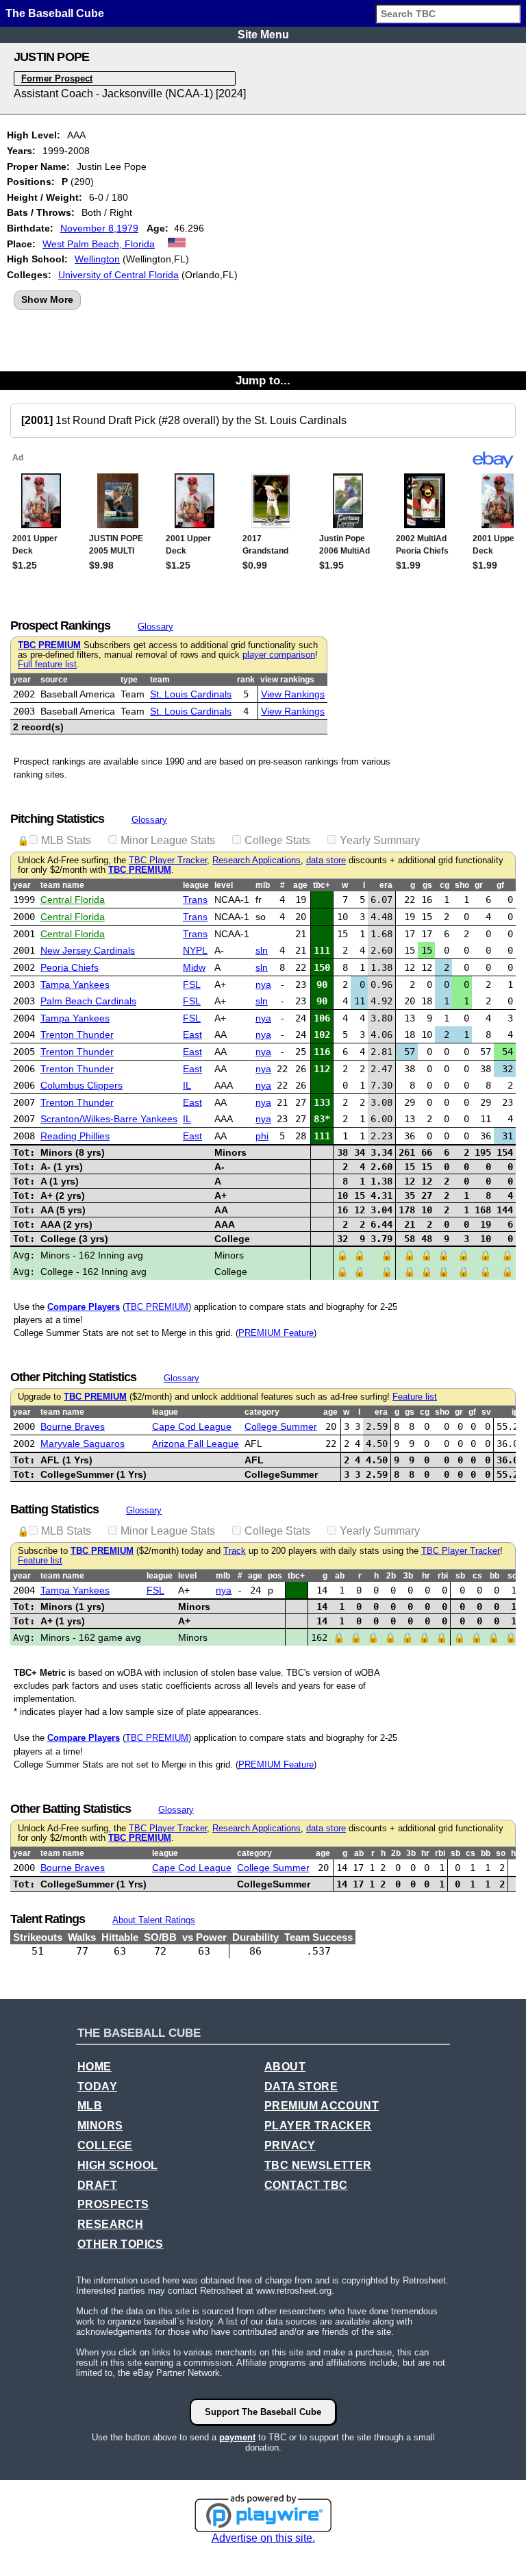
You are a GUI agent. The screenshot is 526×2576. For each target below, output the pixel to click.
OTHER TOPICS (121, 2244)
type (129, 680)
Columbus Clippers (82, 1085)
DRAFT (97, 2185)
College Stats (277, 840)
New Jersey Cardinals (88, 950)
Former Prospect (57, 78)
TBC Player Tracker (168, 860)
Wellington (97, 259)
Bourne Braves (73, 1426)
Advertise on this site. (263, 2538)
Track (235, 1551)
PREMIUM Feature (276, 1333)
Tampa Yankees (75, 984)
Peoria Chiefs (70, 967)
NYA (263, 984)
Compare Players (84, 1307)
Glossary (155, 627)
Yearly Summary (380, 840)
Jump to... (263, 380)
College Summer (281, 1426)
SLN (262, 950)
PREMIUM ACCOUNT (322, 2106)
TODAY (97, 2086)
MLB (90, 2106)
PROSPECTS (113, 2204)
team (160, 680)
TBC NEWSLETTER (318, 2165)
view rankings (287, 680)
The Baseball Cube (55, 13)
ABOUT (285, 2067)
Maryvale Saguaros (83, 1444)
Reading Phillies (75, 1136)
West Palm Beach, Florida (99, 244)
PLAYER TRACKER (318, 2126)
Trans (195, 900)
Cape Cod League (192, 1426)
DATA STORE (301, 2086)
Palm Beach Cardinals (88, 1001)
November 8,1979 (99, 228)
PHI (262, 1136)
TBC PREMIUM (49, 645)
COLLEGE (105, 2145)
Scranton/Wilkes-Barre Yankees (109, 1119)
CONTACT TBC (306, 2185)
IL (187, 1085)
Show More (47, 299)
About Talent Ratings (154, 1920)
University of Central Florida (118, 275)
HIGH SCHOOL (117, 2165)
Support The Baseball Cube (263, 2412)
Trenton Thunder (77, 1035)
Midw (194, 967)
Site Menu (263, 35)
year (22, 680)
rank (246, 680)
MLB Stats (66, 840)
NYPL (195, 950)
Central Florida (73, 900)
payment (237, 2437)
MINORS (100, 2126)
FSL (192, 984)
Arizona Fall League (196, 1444)
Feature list (415, 1397)
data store (326, 860)
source (54, 680)
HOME (95, 2067)
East (192, 1035)
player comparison (279, 655)
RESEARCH (110, 2224)
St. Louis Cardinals (191, 694)
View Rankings (293, 694)
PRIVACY (290, 2145)
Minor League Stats (168, 840)
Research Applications (256, 860)
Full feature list (47, 665)
